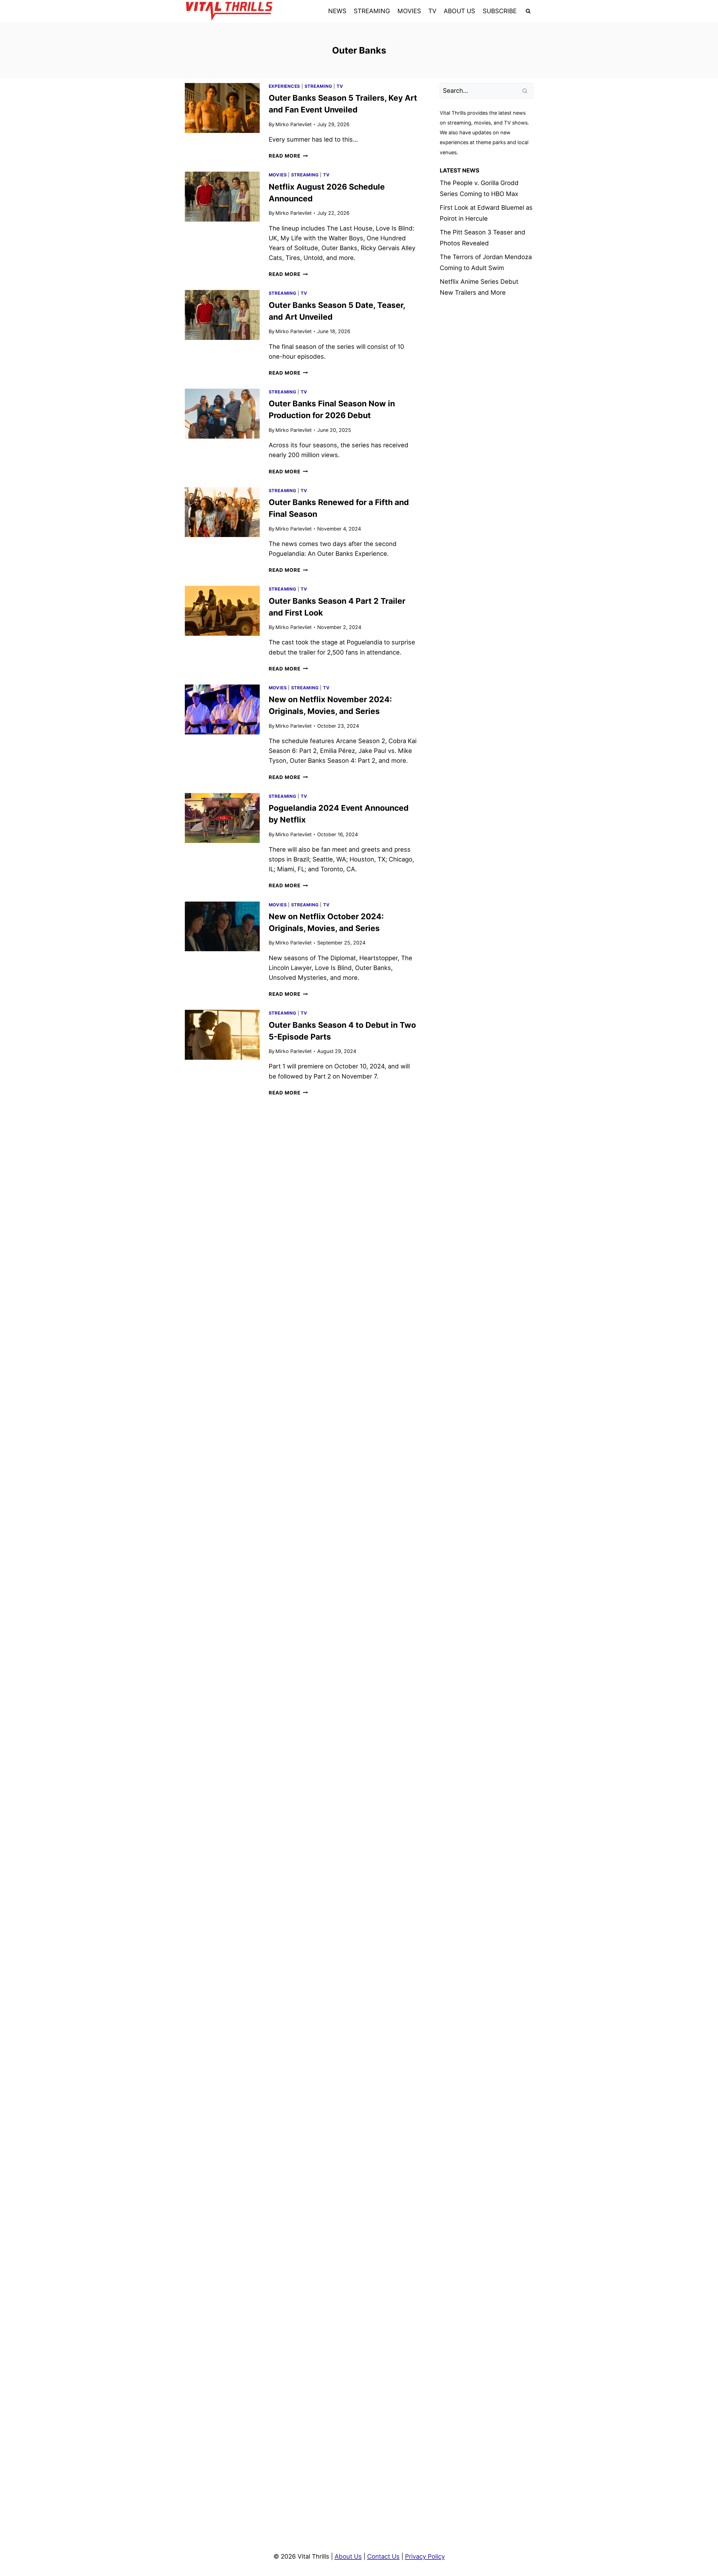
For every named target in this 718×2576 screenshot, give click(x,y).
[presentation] (222, 108)
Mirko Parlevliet (294, 124)
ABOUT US (459, 11)
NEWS (337, 11)
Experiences (284, 86)
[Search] (525, 91)
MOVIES (409, 11)
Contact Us (383, 2556)
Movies (278, 175)
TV (432, 11)
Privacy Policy (425, 2556)
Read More (288, 156)
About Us (348, 2556)
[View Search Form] (528, 11)
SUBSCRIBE (500, 11)
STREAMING (372, 11)
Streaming (318, 86)
